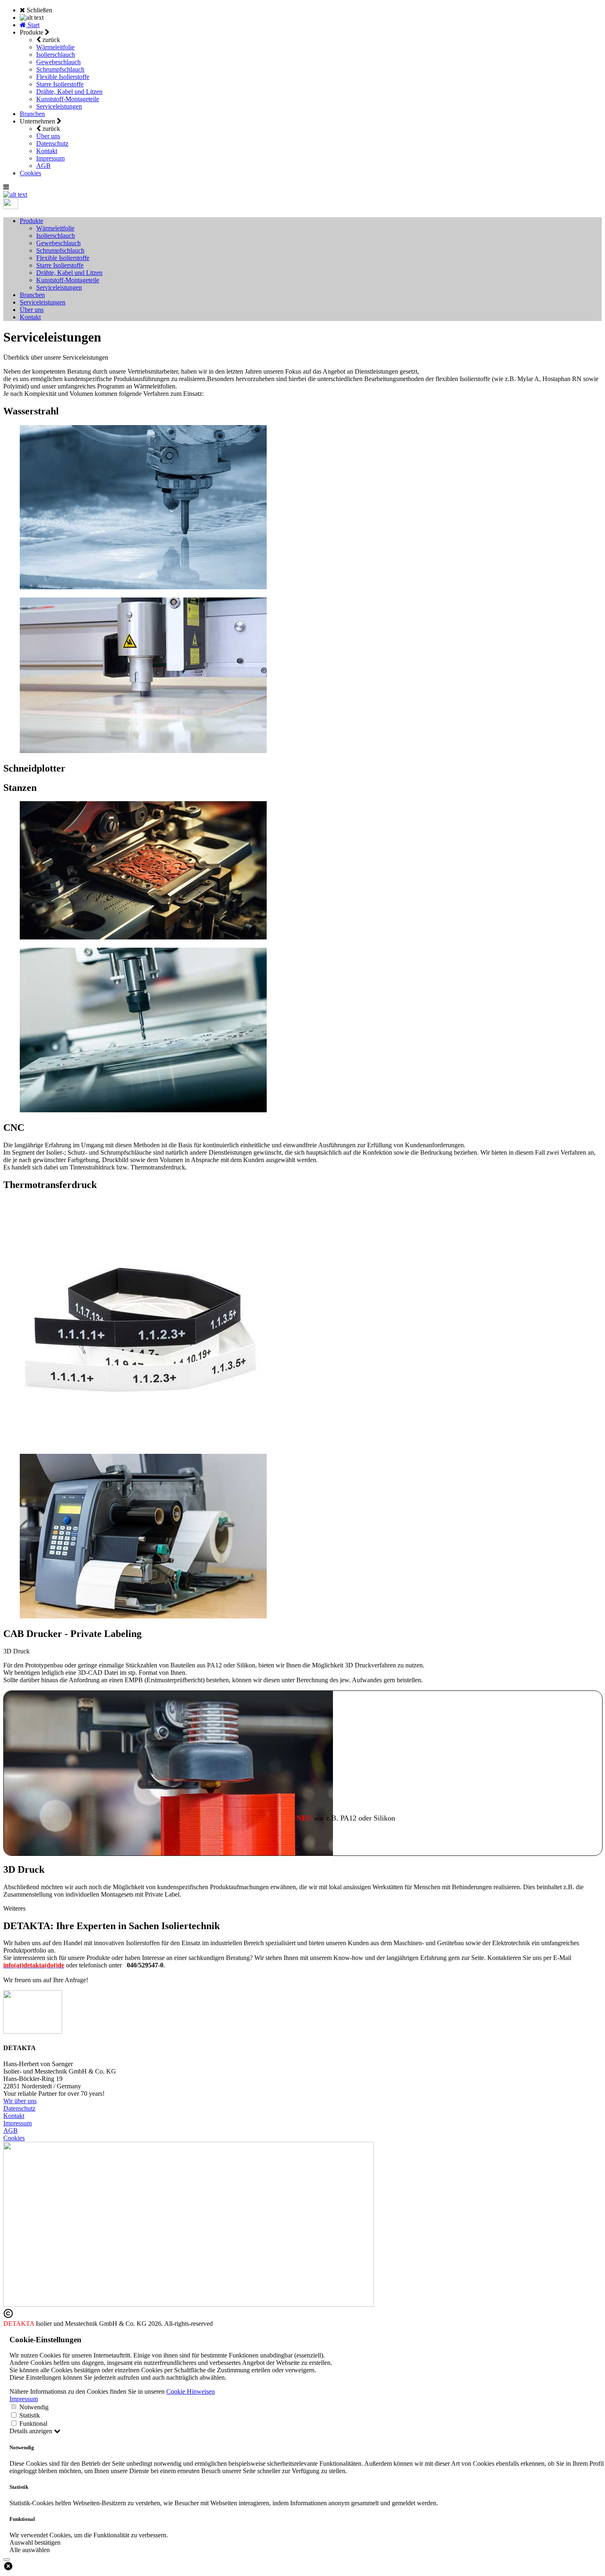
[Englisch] (11, 207)
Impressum (50, 158)
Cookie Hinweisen (191, 2391)
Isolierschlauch (56, 55)
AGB (43, 166)
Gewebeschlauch (58, 62)
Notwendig (34, 2407)
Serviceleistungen (59, 106)
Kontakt (47, 151)
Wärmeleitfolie (55, 47)
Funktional (33, 2424)
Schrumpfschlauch (60, 69)
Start (33, 25)
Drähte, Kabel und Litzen (69, 92)
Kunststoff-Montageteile (68, 99)
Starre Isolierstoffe (60, 84)
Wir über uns (20, 2101)
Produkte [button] (31, 221)
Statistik (30, 2415)
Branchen (32, 114)
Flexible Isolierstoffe (63, 77)
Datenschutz (52, 143)
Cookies (30, 173)
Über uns (48, 136)
